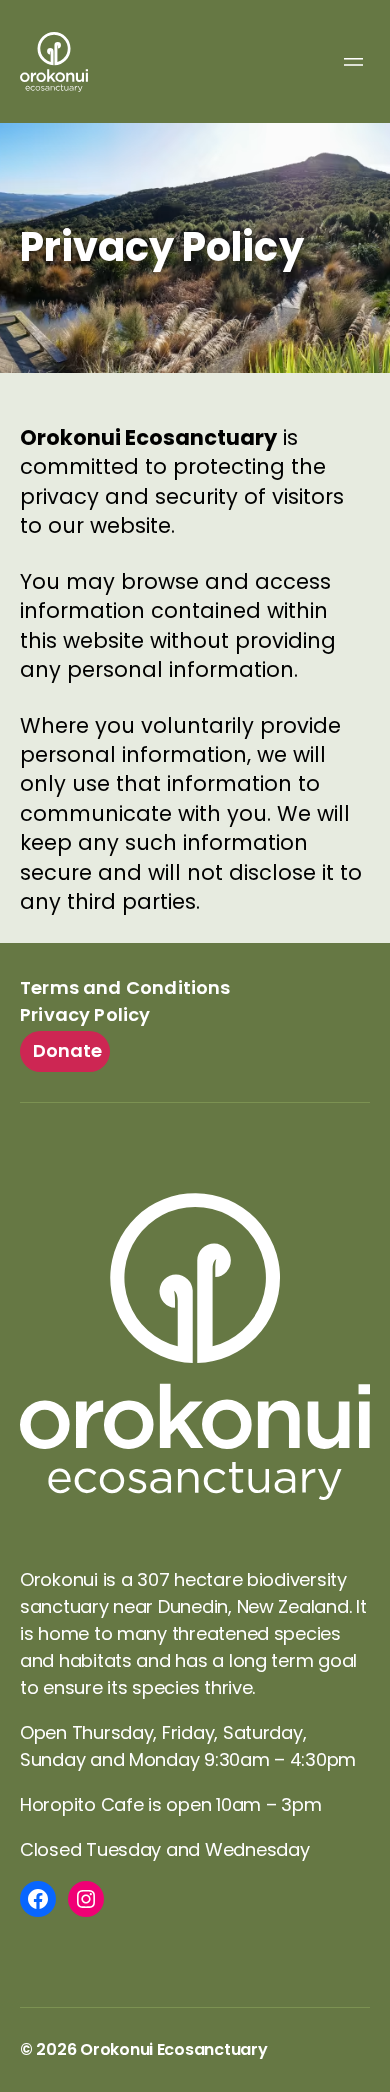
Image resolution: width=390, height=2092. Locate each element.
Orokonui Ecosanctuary (173, 2049)
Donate (68, 1050)
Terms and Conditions (125, 987)
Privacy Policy (85, 1014)
